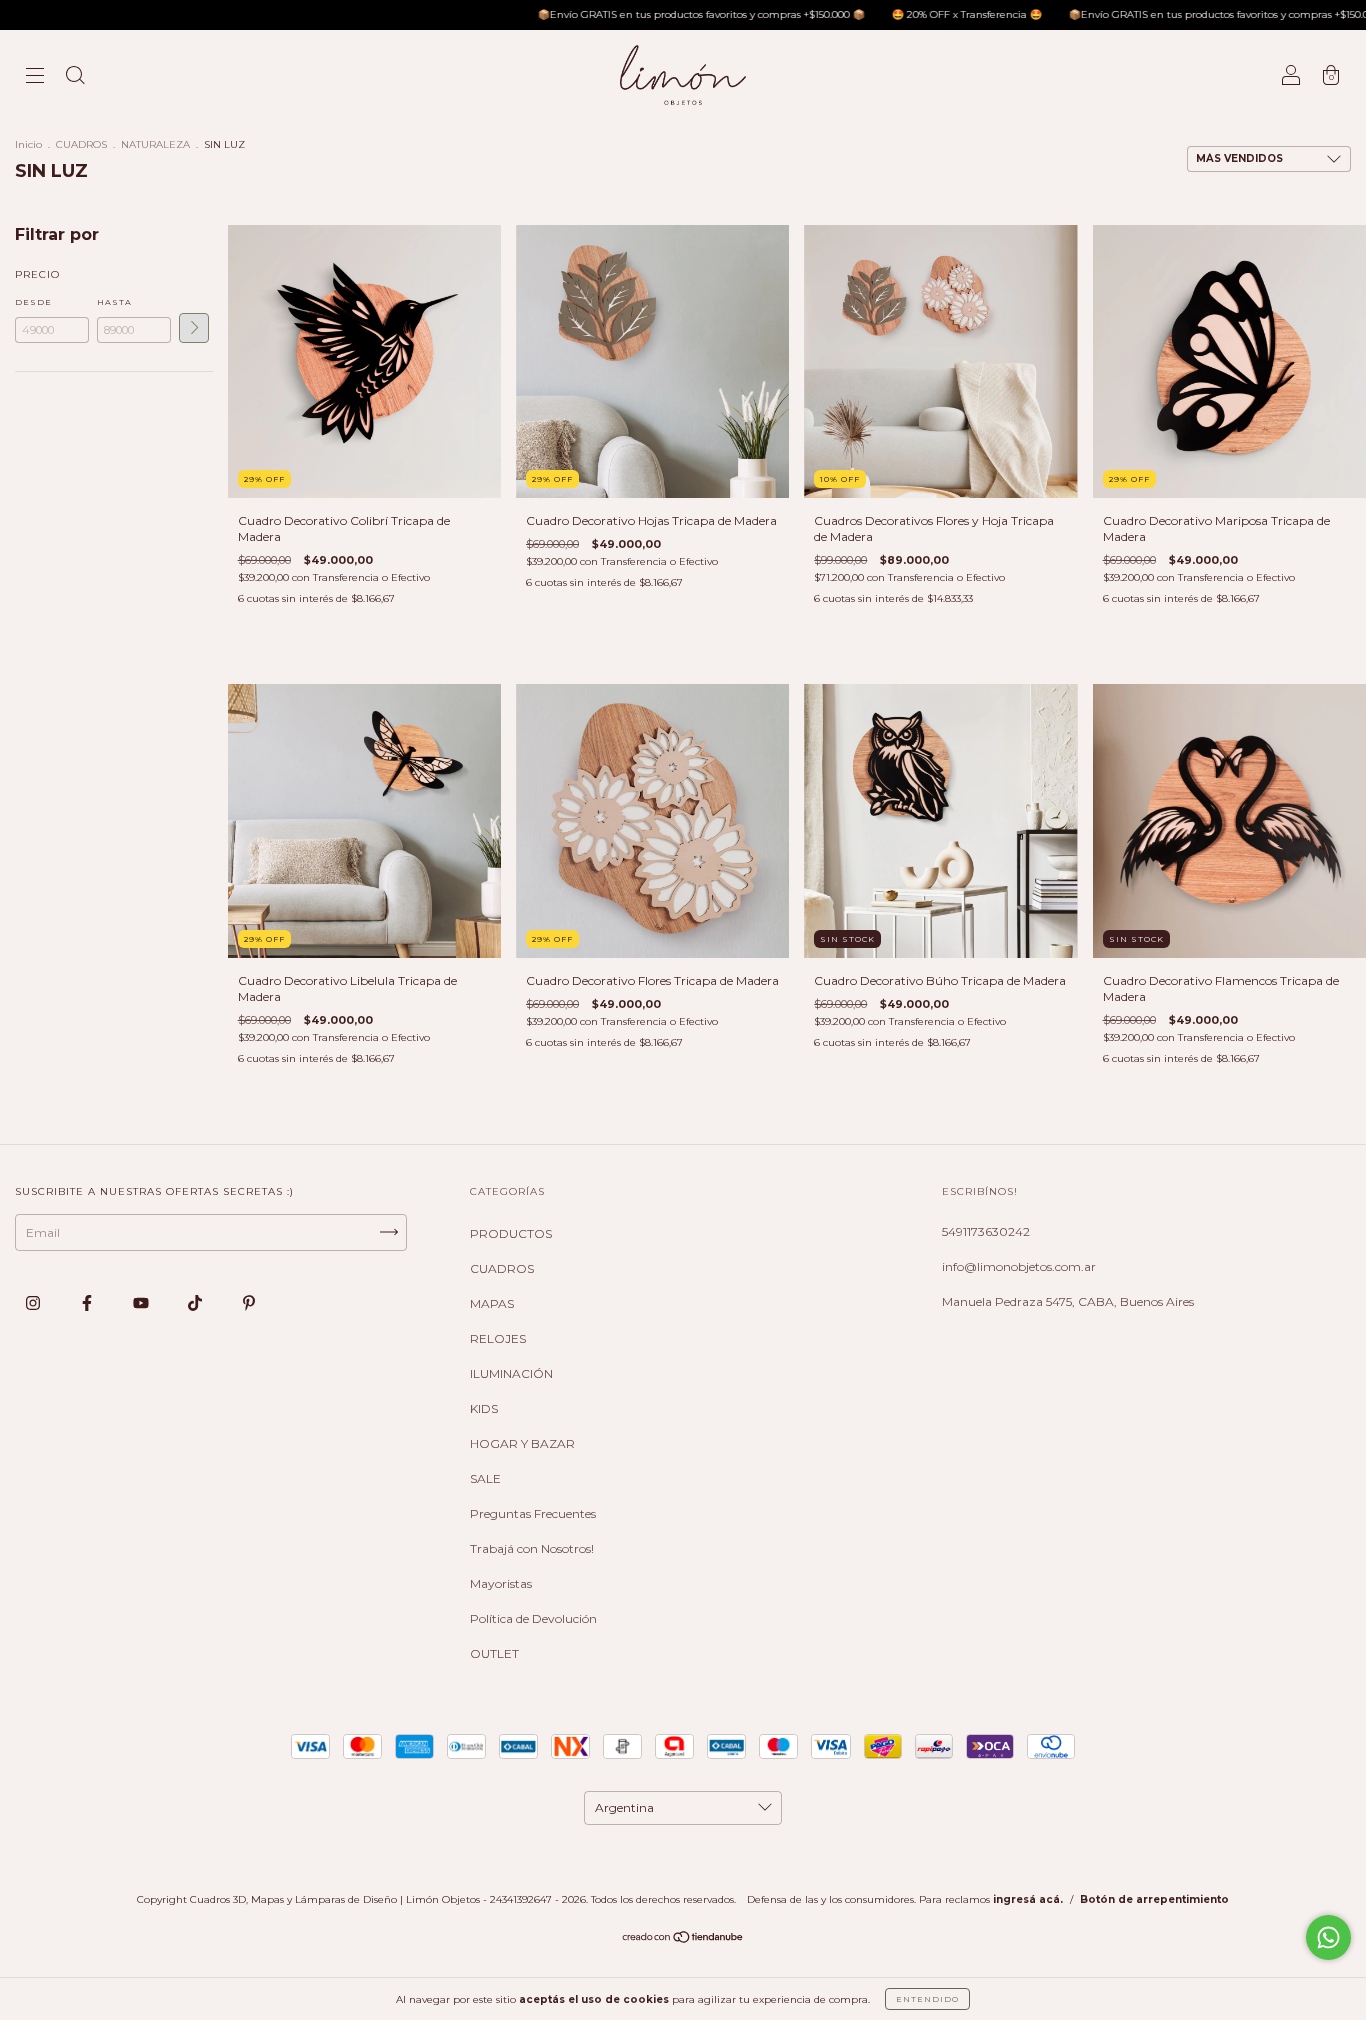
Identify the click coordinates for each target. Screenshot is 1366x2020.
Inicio (28, 144)
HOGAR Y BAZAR (522, 1443)
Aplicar (194, 328)
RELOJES (498, 1338)
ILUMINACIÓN (511, 1373)
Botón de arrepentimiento (1154, 1899)
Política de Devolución (533, 1618)
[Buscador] (75, 77)
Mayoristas (501, 1583)
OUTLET (494, 1653)
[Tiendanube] (683, 1939)
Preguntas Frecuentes (533, 1513)
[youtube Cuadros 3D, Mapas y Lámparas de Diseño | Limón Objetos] (142, 1302)
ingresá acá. (1028, 1899)
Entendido (927, 1999)
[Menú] (35, 77)
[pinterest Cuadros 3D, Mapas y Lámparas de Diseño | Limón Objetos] (249, 1302)
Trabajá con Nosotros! (532, 1548)
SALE (485, 1478)
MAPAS (492, 1303)
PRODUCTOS (511, 1233)
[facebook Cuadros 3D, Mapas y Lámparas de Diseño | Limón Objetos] (88, 1302)
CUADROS (81, 144)
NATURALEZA (155, 144)
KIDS (484, 1408)
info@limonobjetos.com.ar (1019, 1266)
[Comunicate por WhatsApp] (1328, 1937)
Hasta (114, 302)
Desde (33, 302)
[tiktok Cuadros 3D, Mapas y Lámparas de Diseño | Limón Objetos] (196, 1302)
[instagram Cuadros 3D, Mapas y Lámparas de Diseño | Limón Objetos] (34, 1302)
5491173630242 (986, 1231)
